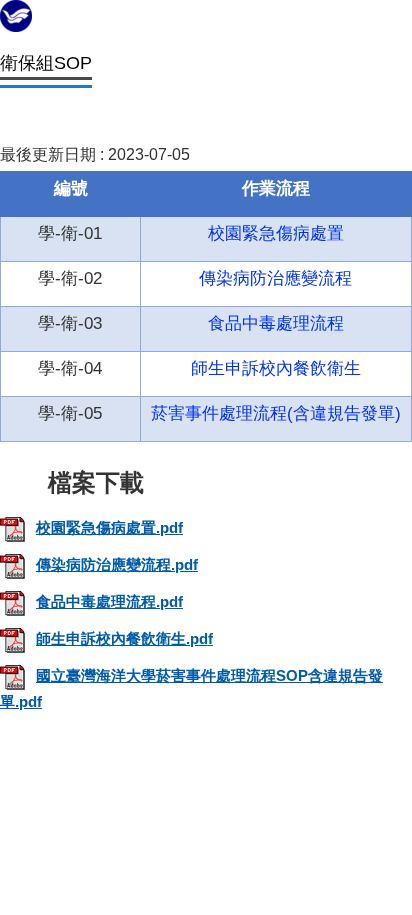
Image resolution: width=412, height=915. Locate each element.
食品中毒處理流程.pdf (109, 601)
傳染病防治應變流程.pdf (117, 564)
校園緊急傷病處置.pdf (109, 527)
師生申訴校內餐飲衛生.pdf (124, 638)
